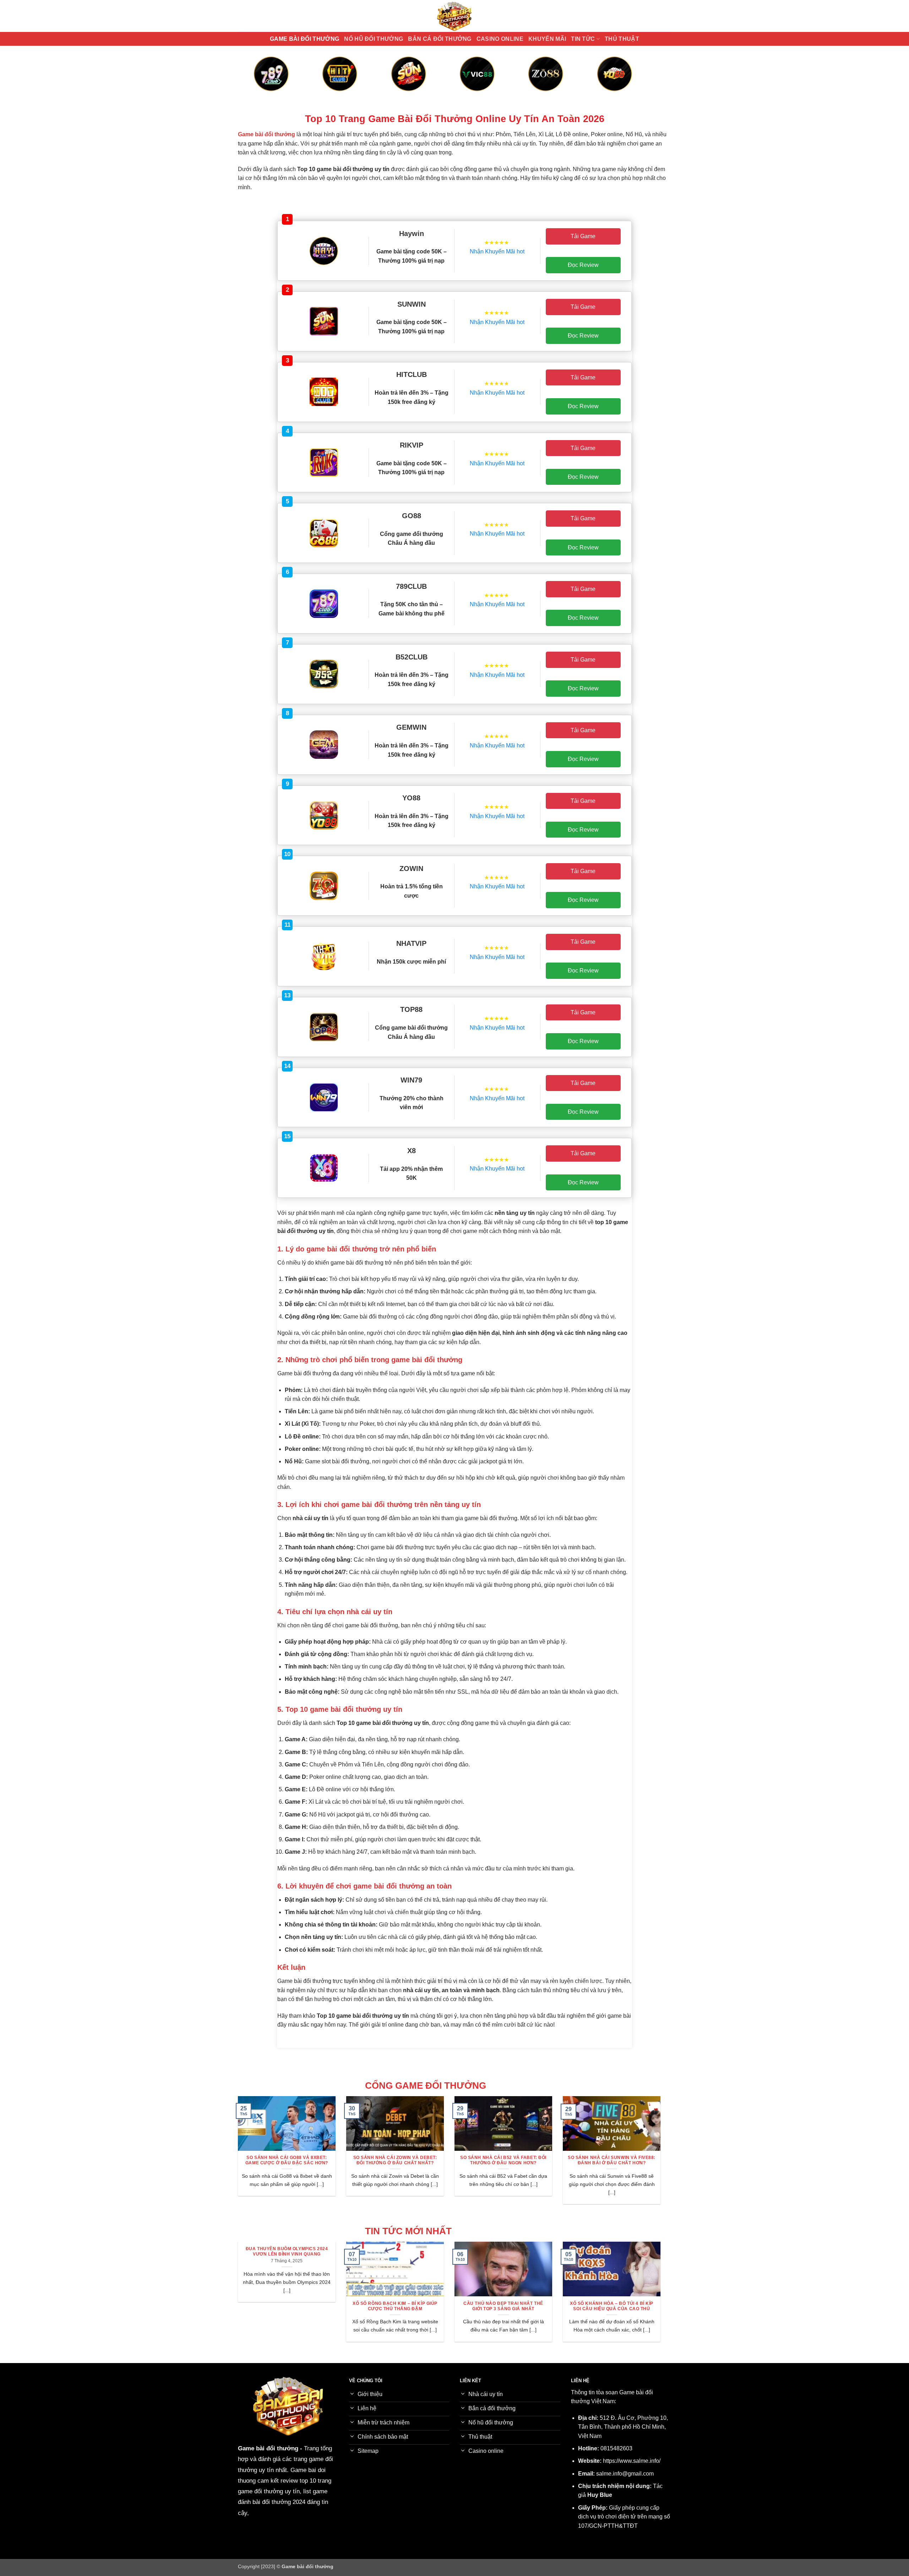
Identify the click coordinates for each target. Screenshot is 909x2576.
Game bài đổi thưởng (268, 2448)
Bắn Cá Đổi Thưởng (440, 39)
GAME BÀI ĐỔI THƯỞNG (304, 39)
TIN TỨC (583, 39)
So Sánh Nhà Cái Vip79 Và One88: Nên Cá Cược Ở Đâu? (400, 2160)
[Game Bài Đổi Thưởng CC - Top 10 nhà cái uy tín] (454, 16)
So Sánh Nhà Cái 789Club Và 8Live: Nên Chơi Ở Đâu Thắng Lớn (508, 2160)
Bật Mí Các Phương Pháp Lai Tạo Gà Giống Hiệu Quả (614, 2306)
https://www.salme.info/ (632, 2461)
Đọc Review (583, 265)
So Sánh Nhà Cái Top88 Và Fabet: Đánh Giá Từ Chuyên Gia (616, 2160)
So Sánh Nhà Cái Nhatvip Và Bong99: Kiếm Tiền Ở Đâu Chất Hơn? (292, 2160)
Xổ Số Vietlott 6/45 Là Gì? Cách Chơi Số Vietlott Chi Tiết (397, 2306)
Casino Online (500, 39)
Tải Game (583, 236)
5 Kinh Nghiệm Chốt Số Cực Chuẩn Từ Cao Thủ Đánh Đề (505, 2306)
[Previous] (266, 81)
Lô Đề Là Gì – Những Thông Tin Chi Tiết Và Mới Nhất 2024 (289, 2306)
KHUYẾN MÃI (547, 39)
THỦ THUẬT (622, 39)
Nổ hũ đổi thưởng (374, 39)
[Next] (643, 81)
